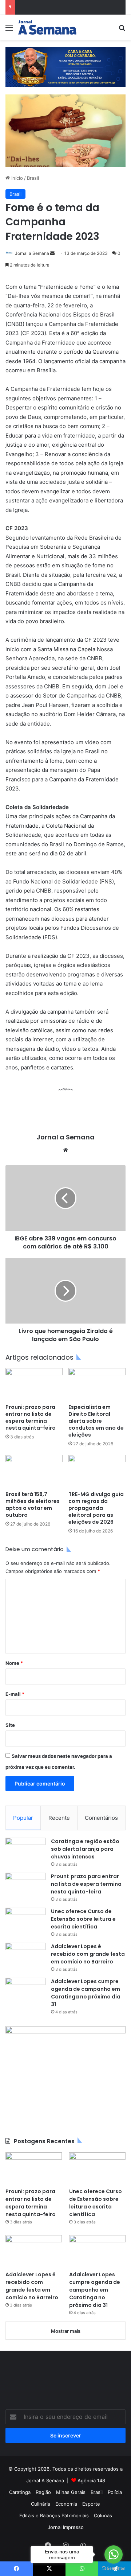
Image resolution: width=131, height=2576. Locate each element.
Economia (66, 2504)
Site (10, 1725)
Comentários (101, 1818)
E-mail (15, 1694)
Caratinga (20, 2492)
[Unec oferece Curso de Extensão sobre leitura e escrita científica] (25, 1921)
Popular (23, 1818)
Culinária (41, 2504)
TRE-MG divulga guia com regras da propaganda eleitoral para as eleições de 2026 (96, 1508)
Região (43, 2492)
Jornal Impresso (66, 2527)
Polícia (115, 2492)
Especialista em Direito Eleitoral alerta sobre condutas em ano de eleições (96, 1421)
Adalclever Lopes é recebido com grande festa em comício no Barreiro (88, 1954)
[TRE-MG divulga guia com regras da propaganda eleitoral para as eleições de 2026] (97, 1471)
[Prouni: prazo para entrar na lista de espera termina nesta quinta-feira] (34, 1384)
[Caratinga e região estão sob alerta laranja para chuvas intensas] (25, 1851)
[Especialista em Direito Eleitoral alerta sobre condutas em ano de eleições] (97, 1384)
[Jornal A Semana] (47, 27)
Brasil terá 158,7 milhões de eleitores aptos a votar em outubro (33, 1505)
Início (16, 178)
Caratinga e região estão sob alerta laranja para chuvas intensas (85, 1849)
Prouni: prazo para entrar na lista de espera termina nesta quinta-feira (31, 1417)
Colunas (103, 2515)
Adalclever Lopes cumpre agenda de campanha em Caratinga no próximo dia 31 (86, 1993)
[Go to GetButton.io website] (114, 2569)
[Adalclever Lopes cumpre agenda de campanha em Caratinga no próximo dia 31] (25, 1991)
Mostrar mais (66, 2331)
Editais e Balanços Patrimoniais (54, 2515)
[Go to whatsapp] (114, 2554)
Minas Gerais (71, 2492)
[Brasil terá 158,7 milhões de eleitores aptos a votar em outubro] (34, 1471)
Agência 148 (91, 2480)
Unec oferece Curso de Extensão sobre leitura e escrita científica (83, 1919)
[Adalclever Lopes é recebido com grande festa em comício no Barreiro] (25, 1956)
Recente (59, 1818)
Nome (14, 1663)
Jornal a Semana (32, 253)
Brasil (33, 178)
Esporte (91, 2504)
